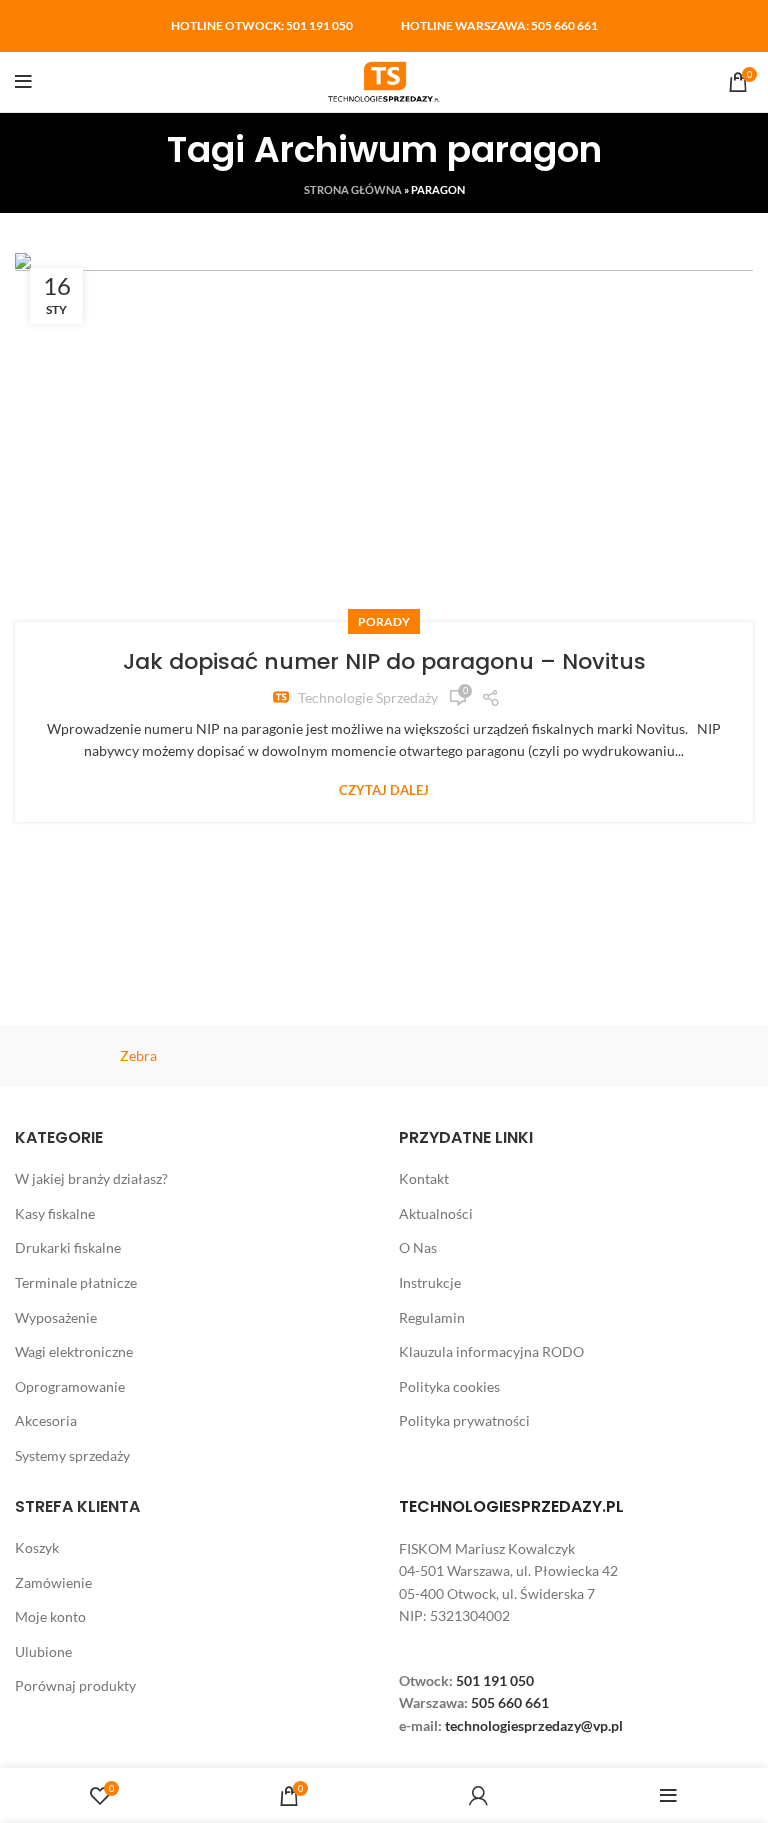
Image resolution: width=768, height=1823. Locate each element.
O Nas (418, 1247)
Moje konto (50, 1616)
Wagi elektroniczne (74, 1351)
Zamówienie (53, 1582)
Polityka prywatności (464, 1420)
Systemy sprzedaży (72, 1455)
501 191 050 (495, 1680)
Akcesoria (46, 1420)
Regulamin (432, 1317)
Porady (384, 621)
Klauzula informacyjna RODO (491, 1351)
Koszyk (37, 1547)
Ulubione (43, 1651)
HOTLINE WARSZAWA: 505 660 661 (499, 25)
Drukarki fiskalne (68, 1247)
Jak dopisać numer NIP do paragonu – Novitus (384, 661)
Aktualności (436, 1213)
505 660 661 (510, 1702)
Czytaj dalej (384, 790)
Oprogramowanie (70, 1386)
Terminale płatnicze (76, 1282)
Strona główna (353, 189)
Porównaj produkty (75, 1685)
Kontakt (424, 1178)
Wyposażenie (56, 1317)
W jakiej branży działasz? (91, 1178)
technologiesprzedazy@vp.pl (534, 1725)
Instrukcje (430, 1282)
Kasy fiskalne (55, 1213)
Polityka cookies (449, 1386)
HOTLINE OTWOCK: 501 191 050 (262, 25)
